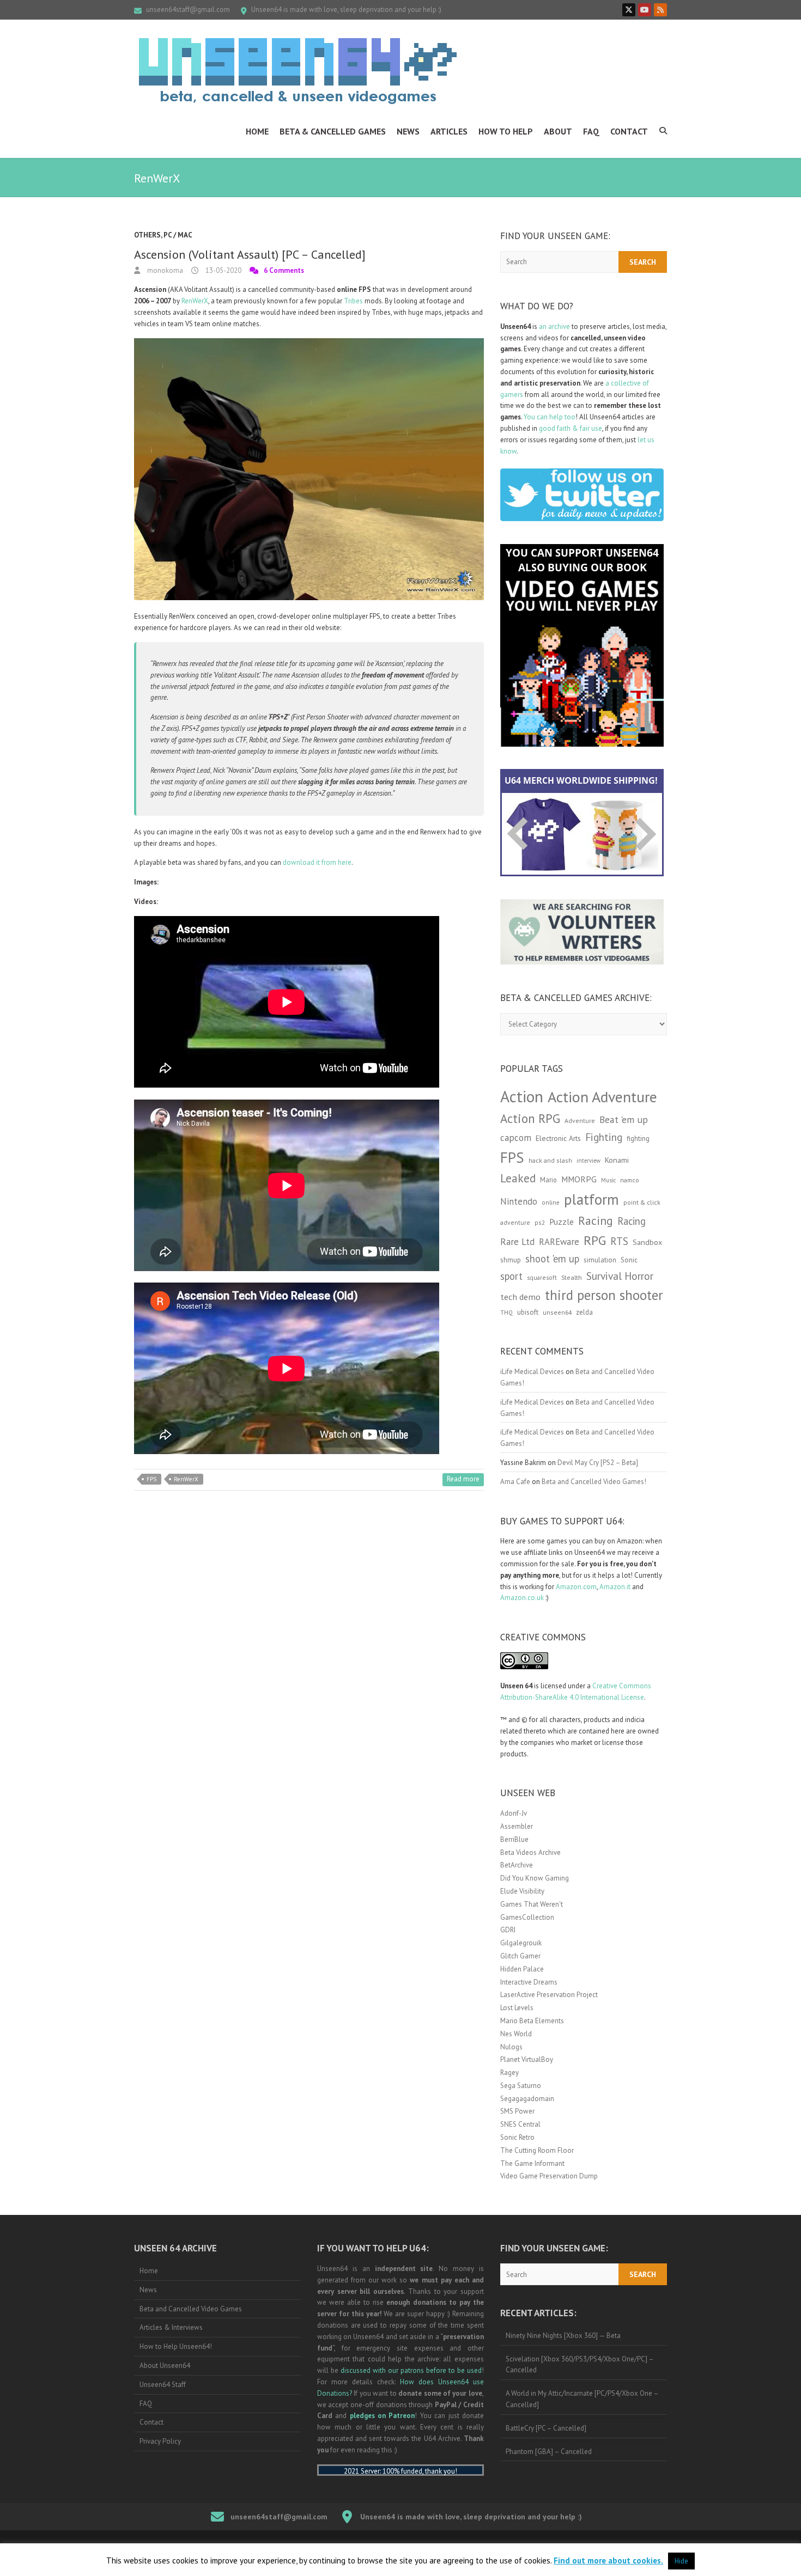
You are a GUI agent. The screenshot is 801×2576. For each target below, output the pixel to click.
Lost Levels (517, 2008)
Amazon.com (576, 1587)
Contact (629, 131)
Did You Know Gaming (535, 1878)
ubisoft (528, 1312)
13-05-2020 (223, 270)
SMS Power (517, 2111)
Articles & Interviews (171, 2327)
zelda (584, 1312)
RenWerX (195, 301)
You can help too (550, 417)
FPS (151, 1479)
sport (511, 1276)
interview (588, 1161)
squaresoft (542, 1277)
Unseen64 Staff (163, 2385)
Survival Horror (620, 1276)
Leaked (518, 1178)
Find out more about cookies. (608, 2560)
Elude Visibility (522, 1891)
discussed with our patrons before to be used (411, 2370)
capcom (516, 1138)
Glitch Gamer (520, 1956)
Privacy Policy (160, 2441)
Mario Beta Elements (532, 2021)
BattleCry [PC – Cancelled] (546, 2428)
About (558, 131)
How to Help (506, 131)
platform (591, 1199)
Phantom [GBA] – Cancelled (549, 2452)
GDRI (508, 1930)
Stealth (572, 1277)
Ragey (509, 2073)
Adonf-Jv (514, 1813)
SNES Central (520, 2124)
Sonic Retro (517, 2137)
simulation (600, 1260)
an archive (554, 326)
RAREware (559, 1242)
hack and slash (550, 1160)
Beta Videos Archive (530, 1852)
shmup (511, 1260)
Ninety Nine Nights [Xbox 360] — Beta (563, 2336)
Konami (617, 1160)
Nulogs (511, 2047)
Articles (449, 131)
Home (257, 131)
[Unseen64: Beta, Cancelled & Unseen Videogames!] (298, 71)
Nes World (516, 2034)
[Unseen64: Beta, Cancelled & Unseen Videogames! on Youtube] (645, 10)
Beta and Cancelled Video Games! (594, 1482)
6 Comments (284, 270)
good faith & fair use (571, 428)
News (408, 131)
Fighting (604, 1137)
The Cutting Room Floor (537, 2150)
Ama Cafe (515, 1482)
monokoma (164, 270)
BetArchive (517, 1865)
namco (630, 1180)
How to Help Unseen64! (176, 2346)
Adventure (580, 1121)
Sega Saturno (521, 2086)
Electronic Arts (558, 1138)
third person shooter (604, 1295)
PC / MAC (178, 235)
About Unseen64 (165, 2366)
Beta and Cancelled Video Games (191, 2309)
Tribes (353, 301)
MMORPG (579, 1179)
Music (608, 1180)
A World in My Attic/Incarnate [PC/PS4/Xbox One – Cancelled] (582, 2399)
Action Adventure (602, 1097)
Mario (548, 1180)
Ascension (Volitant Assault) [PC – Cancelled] (250, 254)
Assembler (517, 1826)
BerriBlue (514, 1839)
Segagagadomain (527, 2099)
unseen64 (557, 1312)
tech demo (520, 1297)
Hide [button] (681, 2561)
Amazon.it (615, 1587)
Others (147, 235)
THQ (506, 1313)
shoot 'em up (552, 1259)
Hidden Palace (522, 1969)
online (551, 1202)
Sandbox (647, 1242)
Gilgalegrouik (521, 1943)
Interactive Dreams (529, 1982)
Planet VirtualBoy (527, 2059)
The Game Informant (532, 2163)
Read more (463, 1479)
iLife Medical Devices (532, 1372)
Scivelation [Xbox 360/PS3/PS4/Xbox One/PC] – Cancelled (580, 2365)
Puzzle (562, 1222)
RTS (619, 1241)
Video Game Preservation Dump (549, 2176)
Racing (596, 1220)
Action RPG (530, 1118)
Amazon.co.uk (522, 1598)
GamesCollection (527, 1917)
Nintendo (519, 1201)
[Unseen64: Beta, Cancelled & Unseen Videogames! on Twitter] (629, 10)
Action (522, 1096)
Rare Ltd (517, 1242)
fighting (638, 1139)
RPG (595, 1240)
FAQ (591, 131)
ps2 (540, 1222)
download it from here (317, 862)
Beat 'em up (624, 1119)
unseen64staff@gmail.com (188, 10)
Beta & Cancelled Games (333, 131)
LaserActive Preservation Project (549, 1995)
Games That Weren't (532, 1904)
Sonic (629, 1260)
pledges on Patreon (383, 2416)
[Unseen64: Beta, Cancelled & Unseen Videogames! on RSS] (660, 10)
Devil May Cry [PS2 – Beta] (598, 1463)
